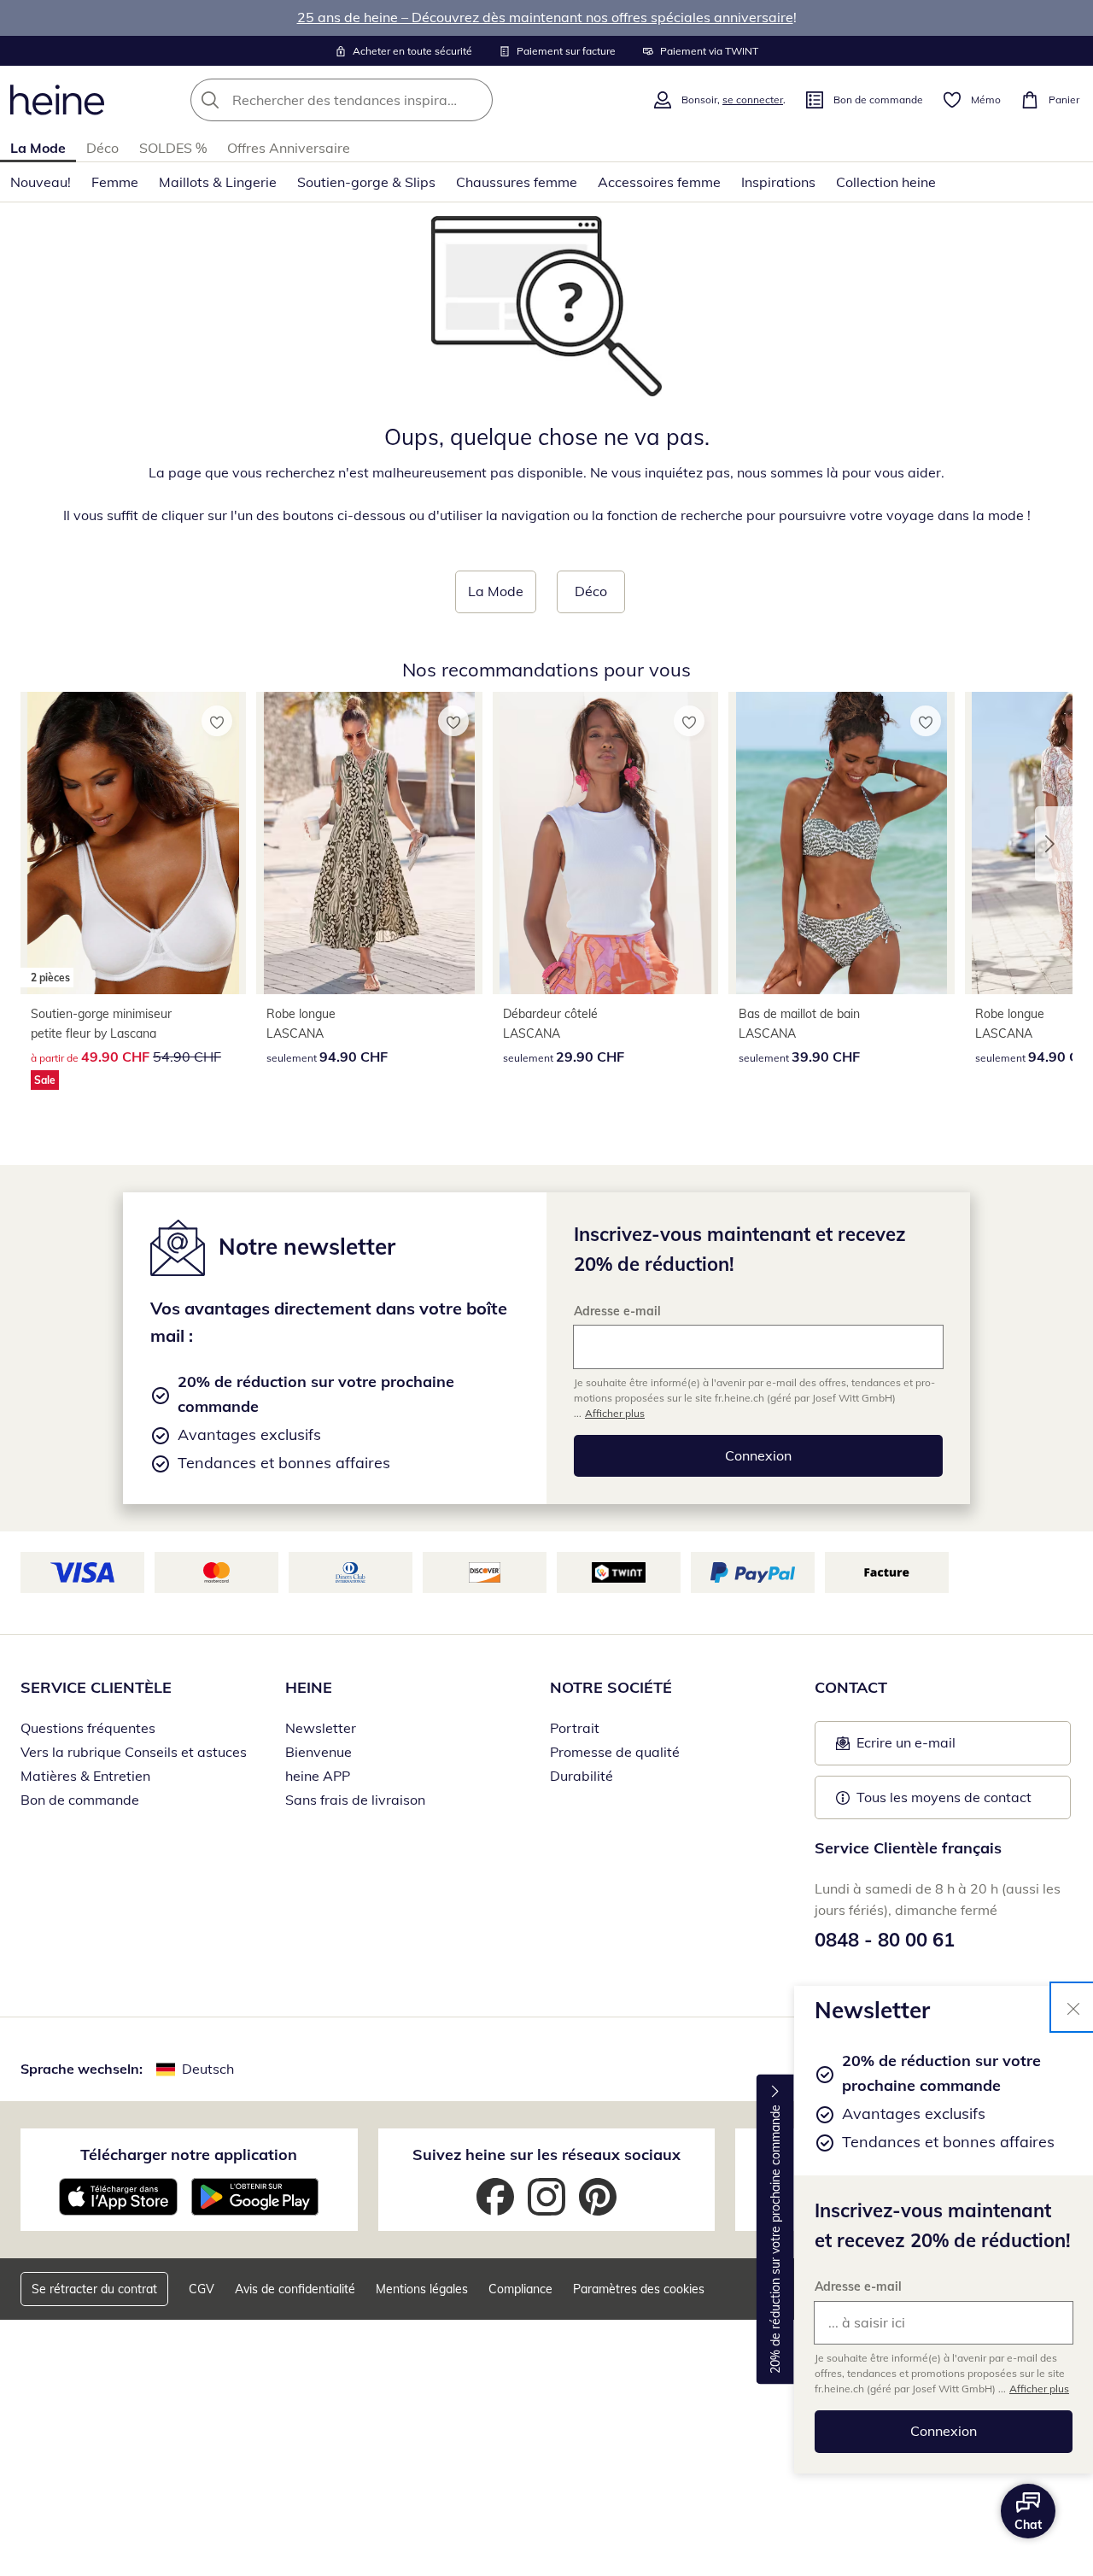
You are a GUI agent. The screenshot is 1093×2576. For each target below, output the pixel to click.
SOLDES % (173, 148)
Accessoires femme (659, 182)
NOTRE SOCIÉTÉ (611, 1687)
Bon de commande (80, 1800)
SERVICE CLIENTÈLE (96, 1687)
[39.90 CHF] (841, 843)
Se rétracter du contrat (94, 2289)
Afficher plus (1039, 2389)
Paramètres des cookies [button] (639, 2289)
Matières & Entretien (85, 1776)
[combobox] (379, 100)
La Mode (38, 148)
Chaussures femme (517, 182)
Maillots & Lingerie (218, 182)
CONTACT (851, 1687)
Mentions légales (422, 2289)
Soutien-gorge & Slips (366, 182)
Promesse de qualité (615, 1752)
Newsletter (321, 1728)
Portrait (575, 1728)
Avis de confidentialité (295, 2289)
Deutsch (208, 2069)
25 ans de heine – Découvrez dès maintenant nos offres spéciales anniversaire (545, 17)
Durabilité (582, 1776)
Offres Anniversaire (289, 148)
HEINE (309, 1687)
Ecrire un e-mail (932, 1748)
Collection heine (886, 182)
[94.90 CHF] (369, 843)
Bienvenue (319, 1752)
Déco (102, 148)
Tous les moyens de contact (944, 1797)
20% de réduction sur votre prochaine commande (775, 2239)
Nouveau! (41, 182)
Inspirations (778, 182)
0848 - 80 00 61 (885, 1940)
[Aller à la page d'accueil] (57, 100)
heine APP (318, 1776)
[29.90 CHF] (605, 843)
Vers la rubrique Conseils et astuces (134, 1752)
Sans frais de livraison (355, 1800)
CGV (202, 2289)
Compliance (520, 2289)
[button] (1054, 844)
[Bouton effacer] (475, 100)
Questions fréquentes (88, 1728)
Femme (115, 182)
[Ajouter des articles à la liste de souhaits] (217, 721)
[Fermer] (1073, 2007)
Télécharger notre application (189, 2154)
